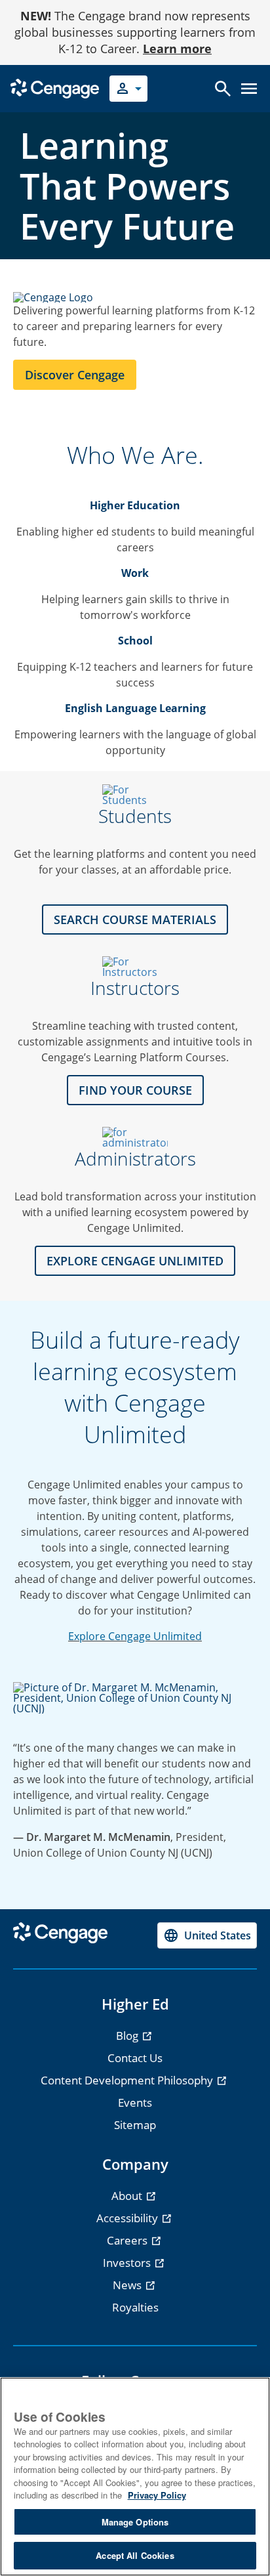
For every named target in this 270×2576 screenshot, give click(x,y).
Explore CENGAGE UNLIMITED (135, 1261)
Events (135, 2102)
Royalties (135, 2307)
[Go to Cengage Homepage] (55, 88)
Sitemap (135, 2125)
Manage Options (135, 2522)
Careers (128, 2240)
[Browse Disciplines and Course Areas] (135, 967)
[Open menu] (249, 89)
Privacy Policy (157, 2495)
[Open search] (223, 89)
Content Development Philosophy (128, 2080)
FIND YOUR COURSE (135, 1090)
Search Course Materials (135, 919)
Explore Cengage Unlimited (135, 1636)
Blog (128, 2036)
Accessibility (128, 2218)
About (128, 2196)
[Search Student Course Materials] (135, 795)
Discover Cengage (75, 375)
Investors (128, 2263)
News (128, 2285)
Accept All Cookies (135, 2555)
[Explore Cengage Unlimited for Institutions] (135, 1137)
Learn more (177, 49)
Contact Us (135, 2058)
